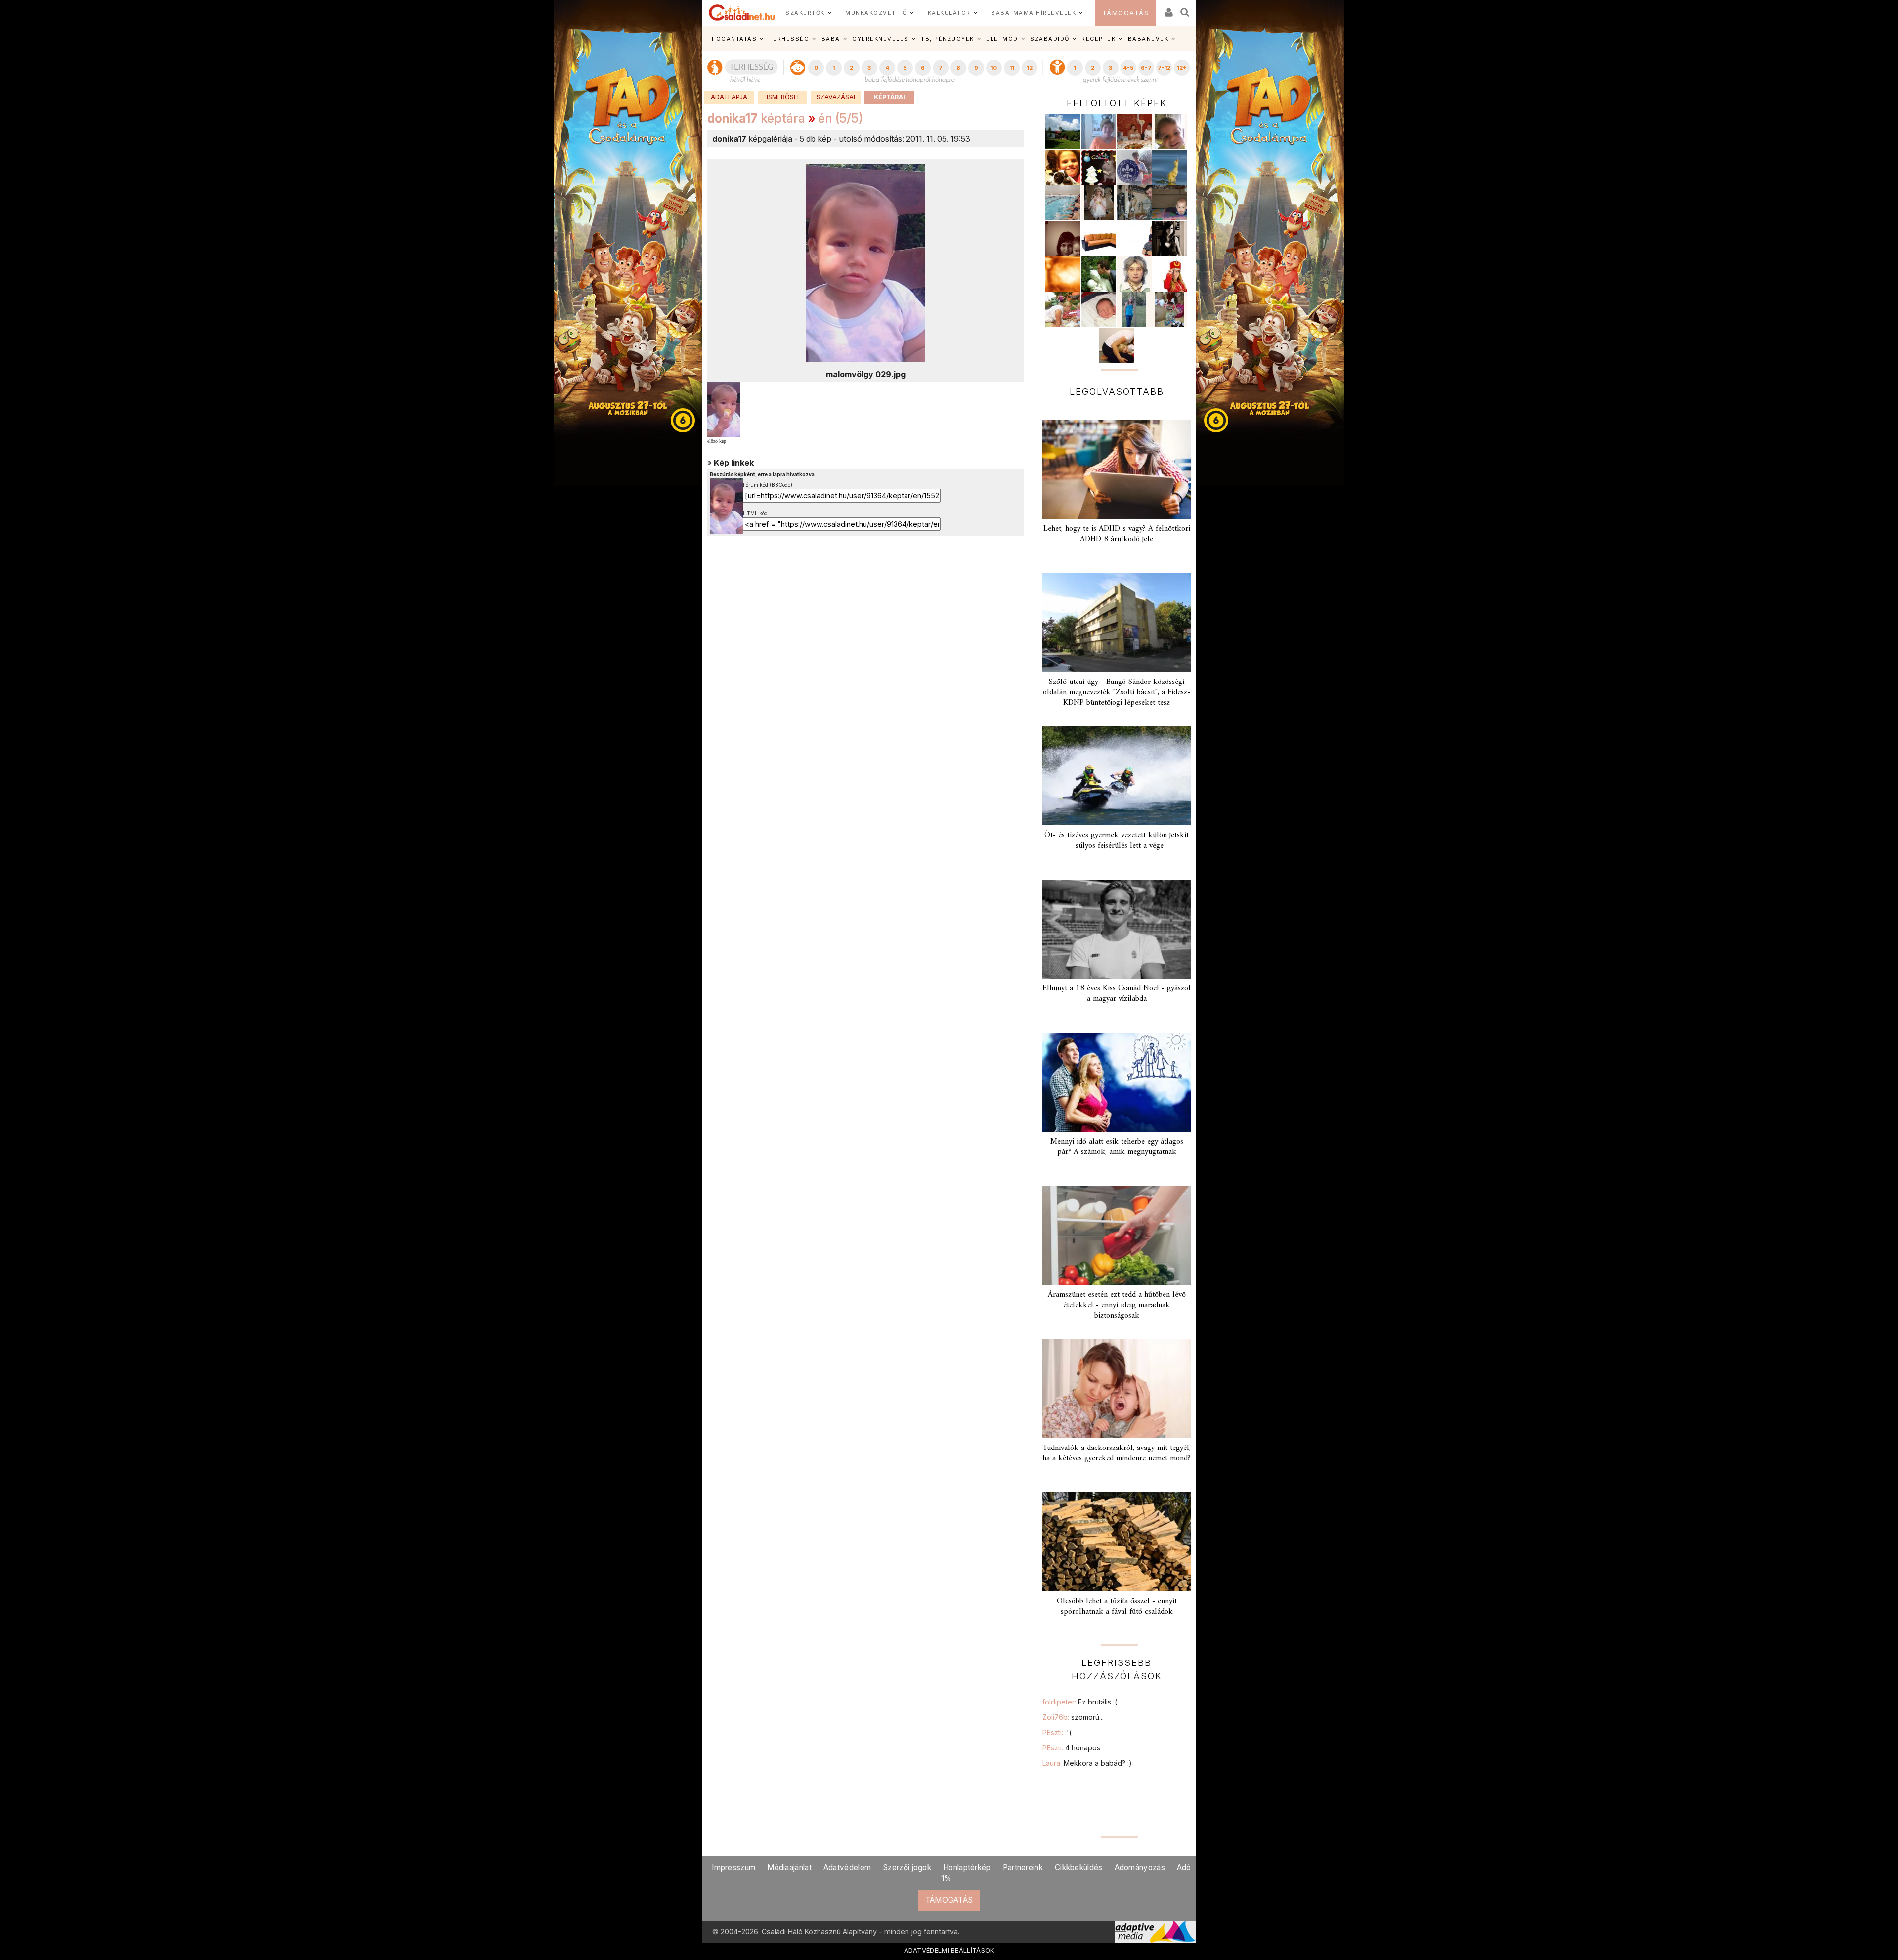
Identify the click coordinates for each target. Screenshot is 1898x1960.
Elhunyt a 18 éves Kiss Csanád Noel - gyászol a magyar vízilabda (1117, 994)
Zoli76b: (1073, 1717)
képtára (756, 118)
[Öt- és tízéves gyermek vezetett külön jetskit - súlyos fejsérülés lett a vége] (1117, 776)
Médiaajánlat (789, 1867)
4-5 (1128, 68)
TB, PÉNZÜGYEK (948, 39)
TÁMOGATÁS (1126, 13)
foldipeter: (1080, 1702)
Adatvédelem (847, 1867)
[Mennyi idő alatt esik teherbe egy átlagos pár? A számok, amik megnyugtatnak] (1117, 1082)
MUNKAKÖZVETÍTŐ (876, 13)
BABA (831, 39)
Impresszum (733, 1867)
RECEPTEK (1099, 39)
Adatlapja (729, 97)
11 (1012, 68)
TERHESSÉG (789, 39)
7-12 (1164, 68)
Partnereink (1023, 1867)
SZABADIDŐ (1050, 39)
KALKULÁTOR (949, 13)
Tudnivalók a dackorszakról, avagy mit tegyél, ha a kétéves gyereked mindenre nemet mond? (1117, 1453)
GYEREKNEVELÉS (881, 39)
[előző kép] (724, 409)
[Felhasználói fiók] (1168, 9)
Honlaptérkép (967, 1867)
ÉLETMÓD (1002, 39)
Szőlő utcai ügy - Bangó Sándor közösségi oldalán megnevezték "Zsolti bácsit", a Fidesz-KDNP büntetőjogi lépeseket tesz (1117, 692)
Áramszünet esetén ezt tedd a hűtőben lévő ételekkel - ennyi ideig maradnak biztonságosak (1117, 1305)
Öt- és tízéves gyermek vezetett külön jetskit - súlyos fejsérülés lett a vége (1117, 840)
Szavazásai (836, 97)
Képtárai (889, 97)
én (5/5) (841, 118)
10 (994, 68)
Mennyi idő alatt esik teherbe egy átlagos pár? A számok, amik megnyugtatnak (1117, 1147)
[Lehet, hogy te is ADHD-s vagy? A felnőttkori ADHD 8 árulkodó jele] (1117, 469)
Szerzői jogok (907, 1867)
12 (1030, 68)
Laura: (1087, 1763)
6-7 (1146, 68)
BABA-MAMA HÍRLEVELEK (1034, 13)
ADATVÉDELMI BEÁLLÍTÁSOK (949, 1950)
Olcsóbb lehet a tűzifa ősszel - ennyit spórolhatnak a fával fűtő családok (1117, 1606)
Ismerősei (783, 97)
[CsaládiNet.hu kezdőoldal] (742, 13)
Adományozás (1140, 1867)
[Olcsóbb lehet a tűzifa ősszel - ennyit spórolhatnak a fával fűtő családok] (1117, 1542)
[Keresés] (1185, 9)
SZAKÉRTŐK (805, 13)
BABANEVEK (1148, 39)
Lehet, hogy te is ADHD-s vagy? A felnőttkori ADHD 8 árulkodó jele (1117, 534)
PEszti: (1057, 1732)
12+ (1182, 68)
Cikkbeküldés (1079, 1867)
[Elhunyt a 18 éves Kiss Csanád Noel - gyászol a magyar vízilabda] (1117, 929)
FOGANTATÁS (734, 39)
